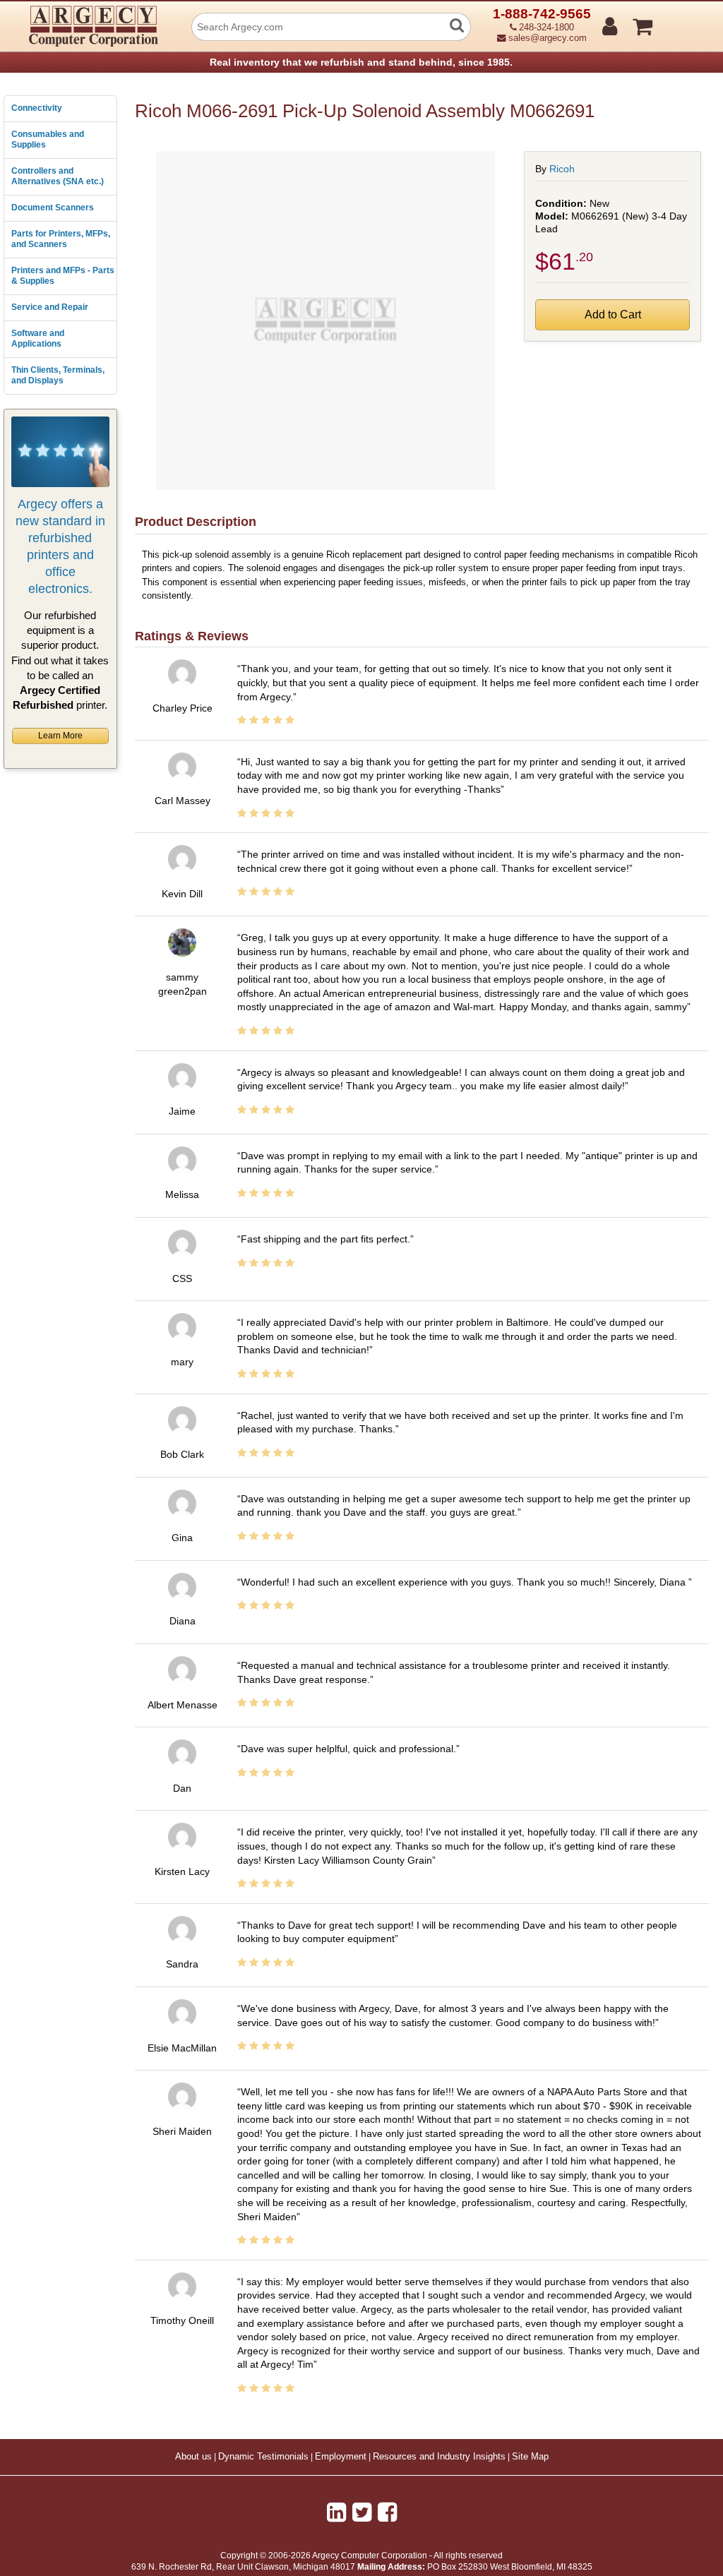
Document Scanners (53, 208)
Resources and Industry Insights (439, 2457)
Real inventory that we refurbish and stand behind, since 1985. (361, 62)
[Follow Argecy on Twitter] (362, 2512)
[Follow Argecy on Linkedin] (336, 2512)
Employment (341, 2457)
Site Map (530, 2457)
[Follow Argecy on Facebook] (387, 2512)
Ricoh (562, 169)
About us (193, 2457)
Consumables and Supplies (48, 140)
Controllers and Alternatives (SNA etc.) (58, 176)
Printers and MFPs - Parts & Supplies (63, 276)
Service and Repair (50, 307)
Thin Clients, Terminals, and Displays (58, 376)
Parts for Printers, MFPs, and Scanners (61, 239)
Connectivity (37, 108)
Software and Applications (38, 339)
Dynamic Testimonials (263, 2457)
